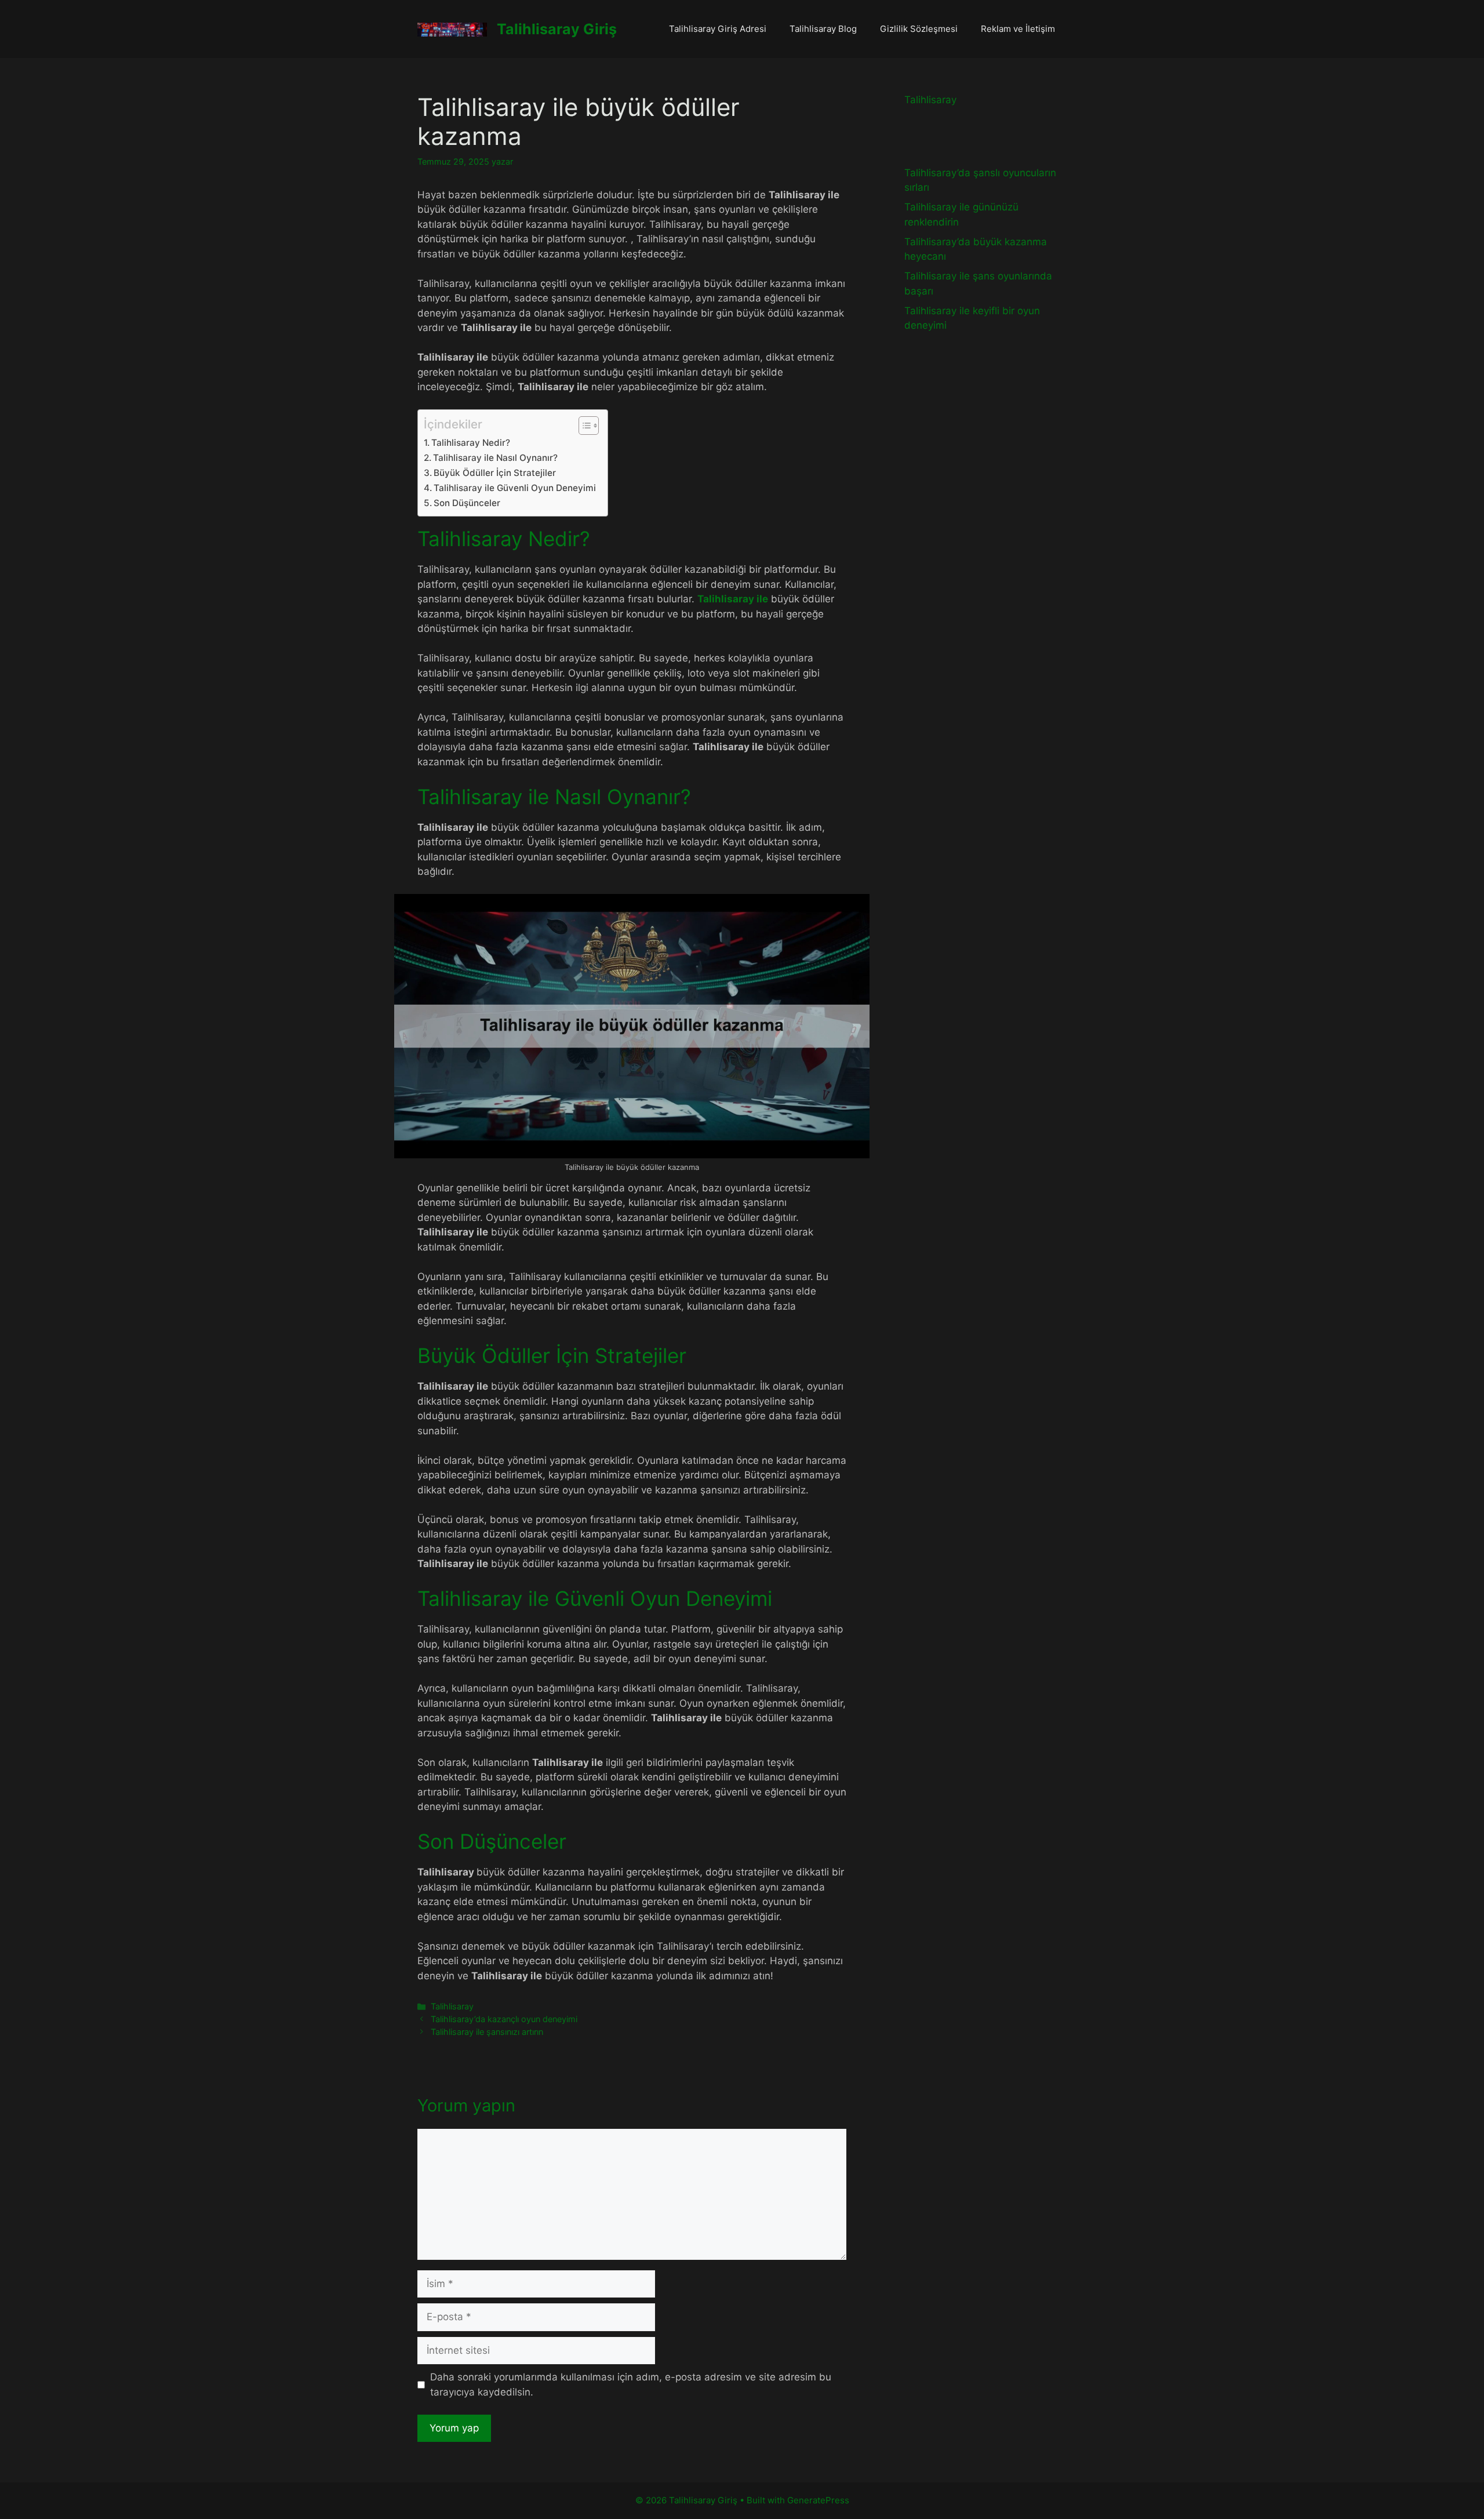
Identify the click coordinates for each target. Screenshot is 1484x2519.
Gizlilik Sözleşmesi (919, 29)
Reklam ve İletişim (1018, 29)
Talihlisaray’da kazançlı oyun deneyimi (504, 2019)
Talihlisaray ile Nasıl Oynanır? (495, 458)
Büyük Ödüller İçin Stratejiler (495, 473)
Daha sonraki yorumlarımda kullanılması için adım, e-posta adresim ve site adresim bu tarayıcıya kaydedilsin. (631, 2384)
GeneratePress (818, 2500)
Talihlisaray (452, 2006)
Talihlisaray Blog (823, 29)
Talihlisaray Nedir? (471, 443)
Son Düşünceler (467, 503)
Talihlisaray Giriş (557, 29)
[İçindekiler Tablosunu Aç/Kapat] (583, 426)
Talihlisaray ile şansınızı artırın (487, 2032)
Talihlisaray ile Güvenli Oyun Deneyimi (515, 488)
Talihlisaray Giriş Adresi (718, 29)
